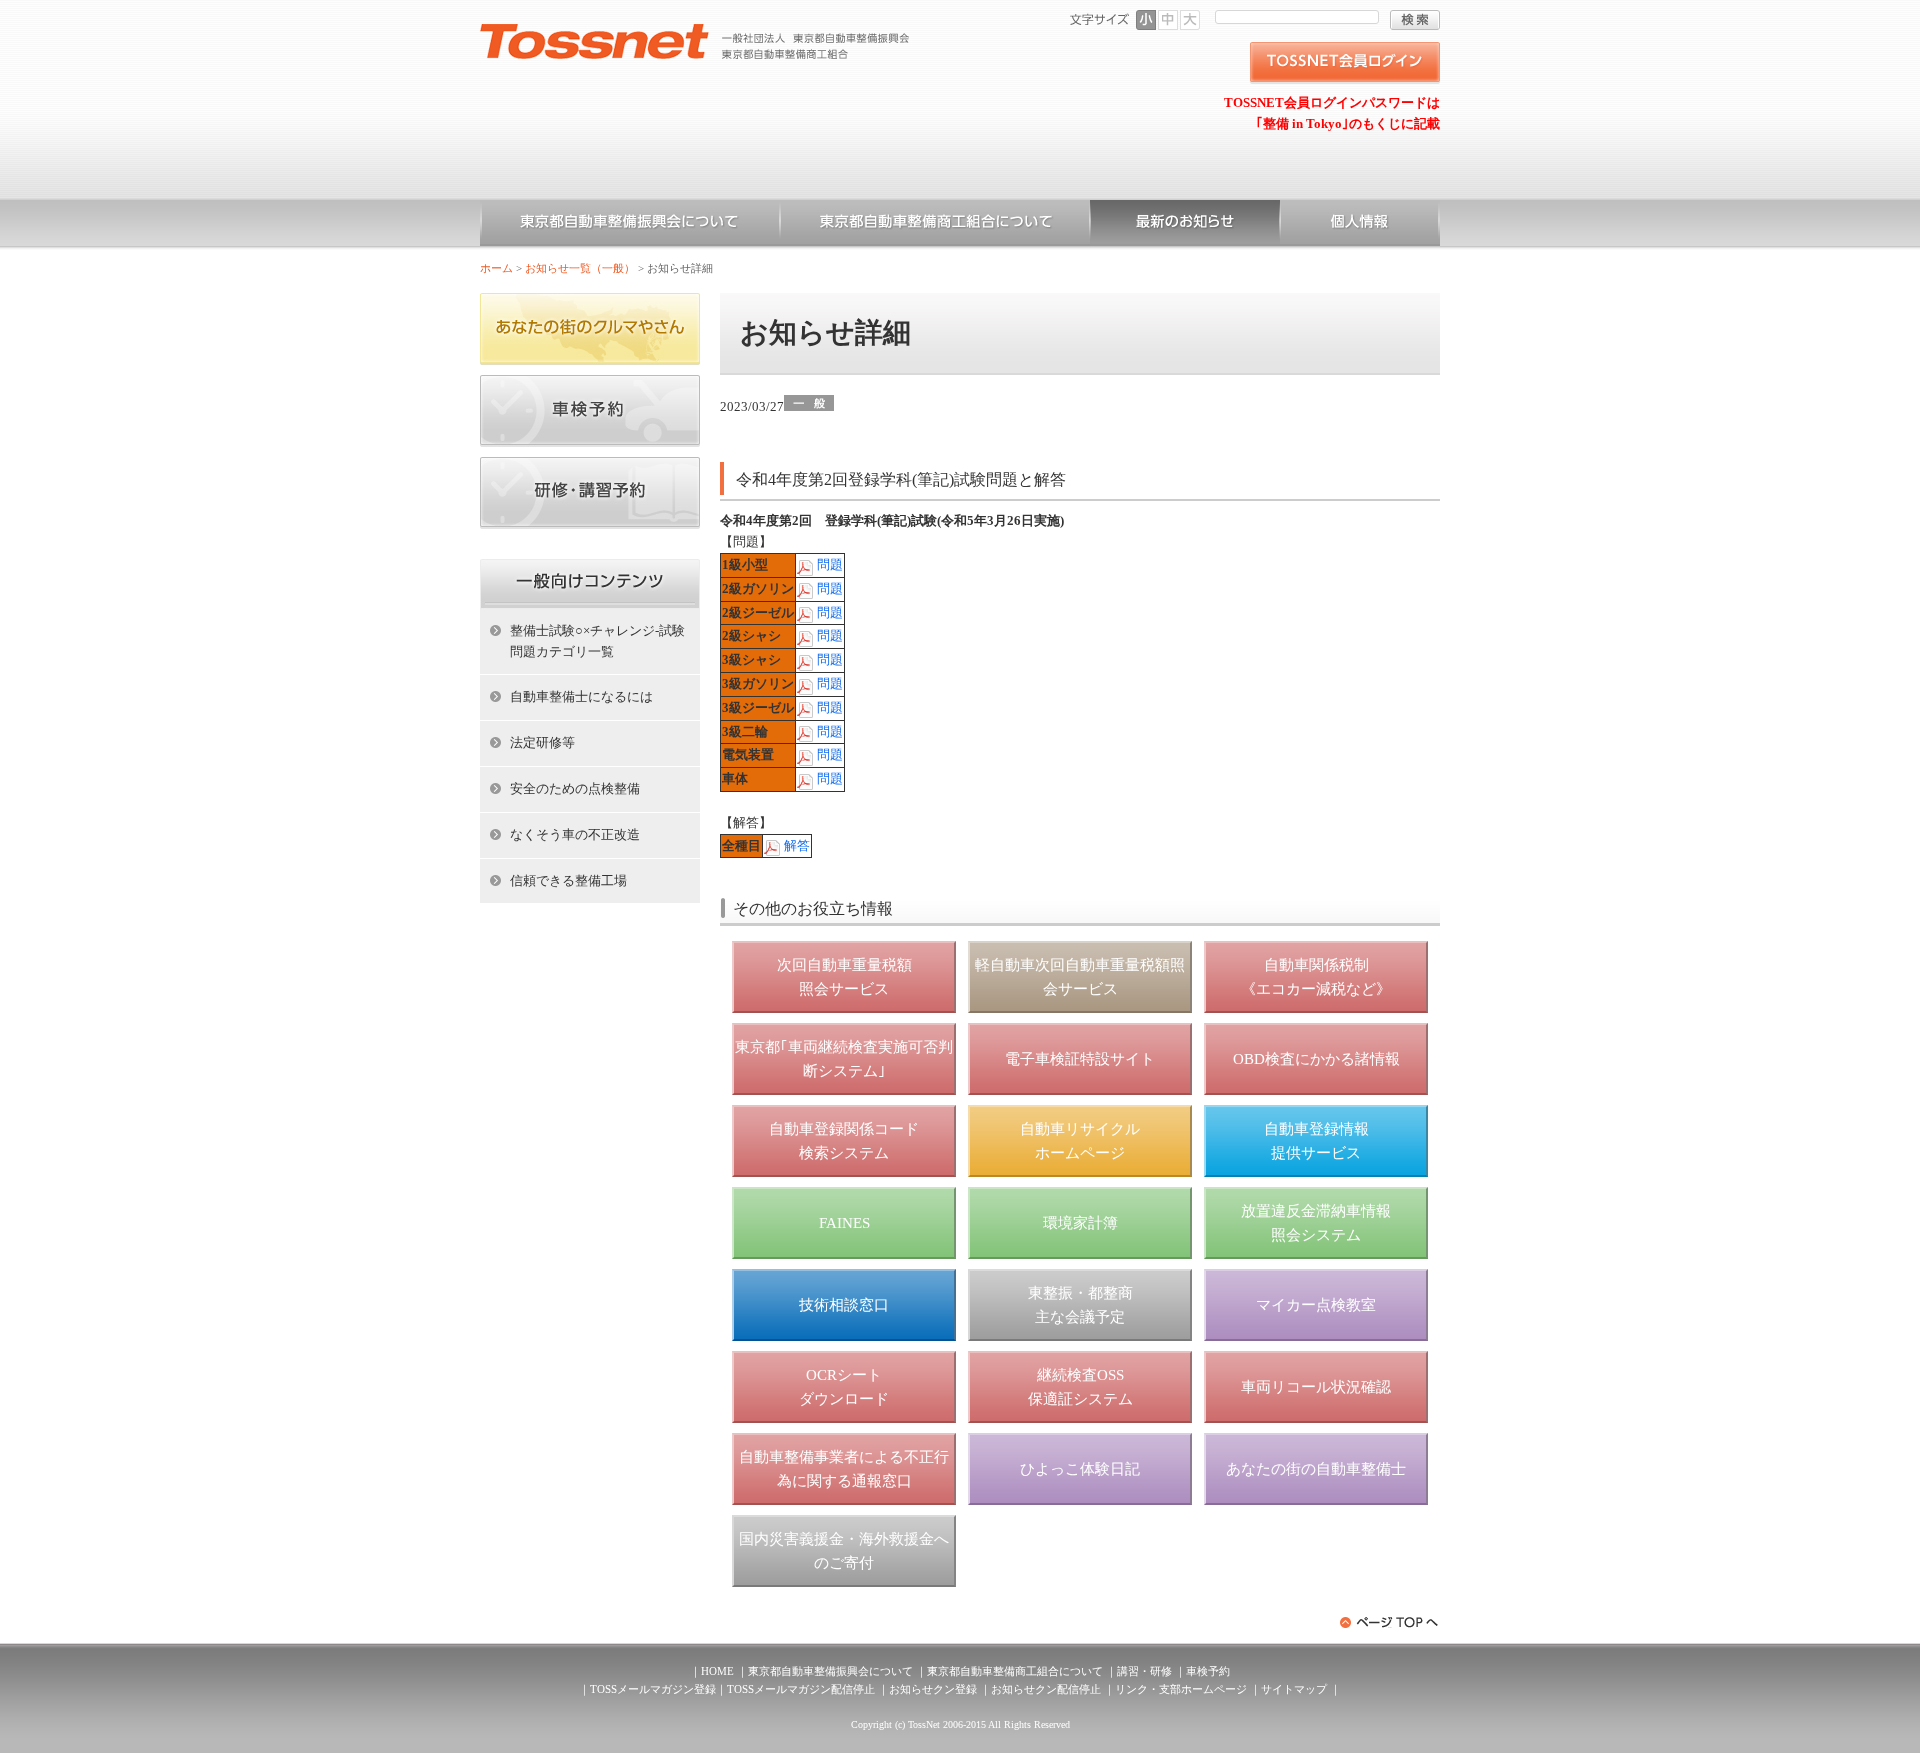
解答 (797, 845)
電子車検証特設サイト (1080, 1059)
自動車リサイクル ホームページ (1080, 1141)
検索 (1415, 20)
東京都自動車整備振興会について (630, 225)
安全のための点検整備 (575, 788)
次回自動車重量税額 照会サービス (844, 977)
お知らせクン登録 (933, 1689)
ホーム (496, 268)
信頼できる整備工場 (568, 880)
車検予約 (1208, 1671)
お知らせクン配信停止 (1046, 1689)
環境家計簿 (1080, 1223)
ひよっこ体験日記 (1080, 1469)
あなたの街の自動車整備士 (1316, 1469)
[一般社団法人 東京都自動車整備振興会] (695, 31)
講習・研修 (1144, 1671)
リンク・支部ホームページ (1181, 1689)
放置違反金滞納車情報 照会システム (1316, 1223)
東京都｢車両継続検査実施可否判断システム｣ (844, 1059)
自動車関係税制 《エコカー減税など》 (1316, 977)
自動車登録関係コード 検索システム (844, 1141)
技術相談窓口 (844, 1305)
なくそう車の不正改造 (575, 834)
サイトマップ (1294, 1689)
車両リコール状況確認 (1316, 1387)
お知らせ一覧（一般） (1185, 225)
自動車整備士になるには (581, 696)
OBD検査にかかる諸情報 (1316, 1059)
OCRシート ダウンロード (844, 1387)
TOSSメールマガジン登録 (653, 1689)
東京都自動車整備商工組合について (935, 225)
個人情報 (1360, 225)
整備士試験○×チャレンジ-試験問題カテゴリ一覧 (597, 641)
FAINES (844, 1223)
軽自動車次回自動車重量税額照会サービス (1080, 977)
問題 (830, 564)
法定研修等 (542, 742)
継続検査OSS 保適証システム (1080, 1387)
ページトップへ (1390, 1622)
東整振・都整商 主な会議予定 (1080, 1305)
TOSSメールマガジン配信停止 (801, 1689)
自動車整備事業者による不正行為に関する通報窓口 (844, 1469)
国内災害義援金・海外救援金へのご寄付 (844, 1551)
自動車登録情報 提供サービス (1316, 1141)
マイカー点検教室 (1316, 1305)
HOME (717, 1671)
